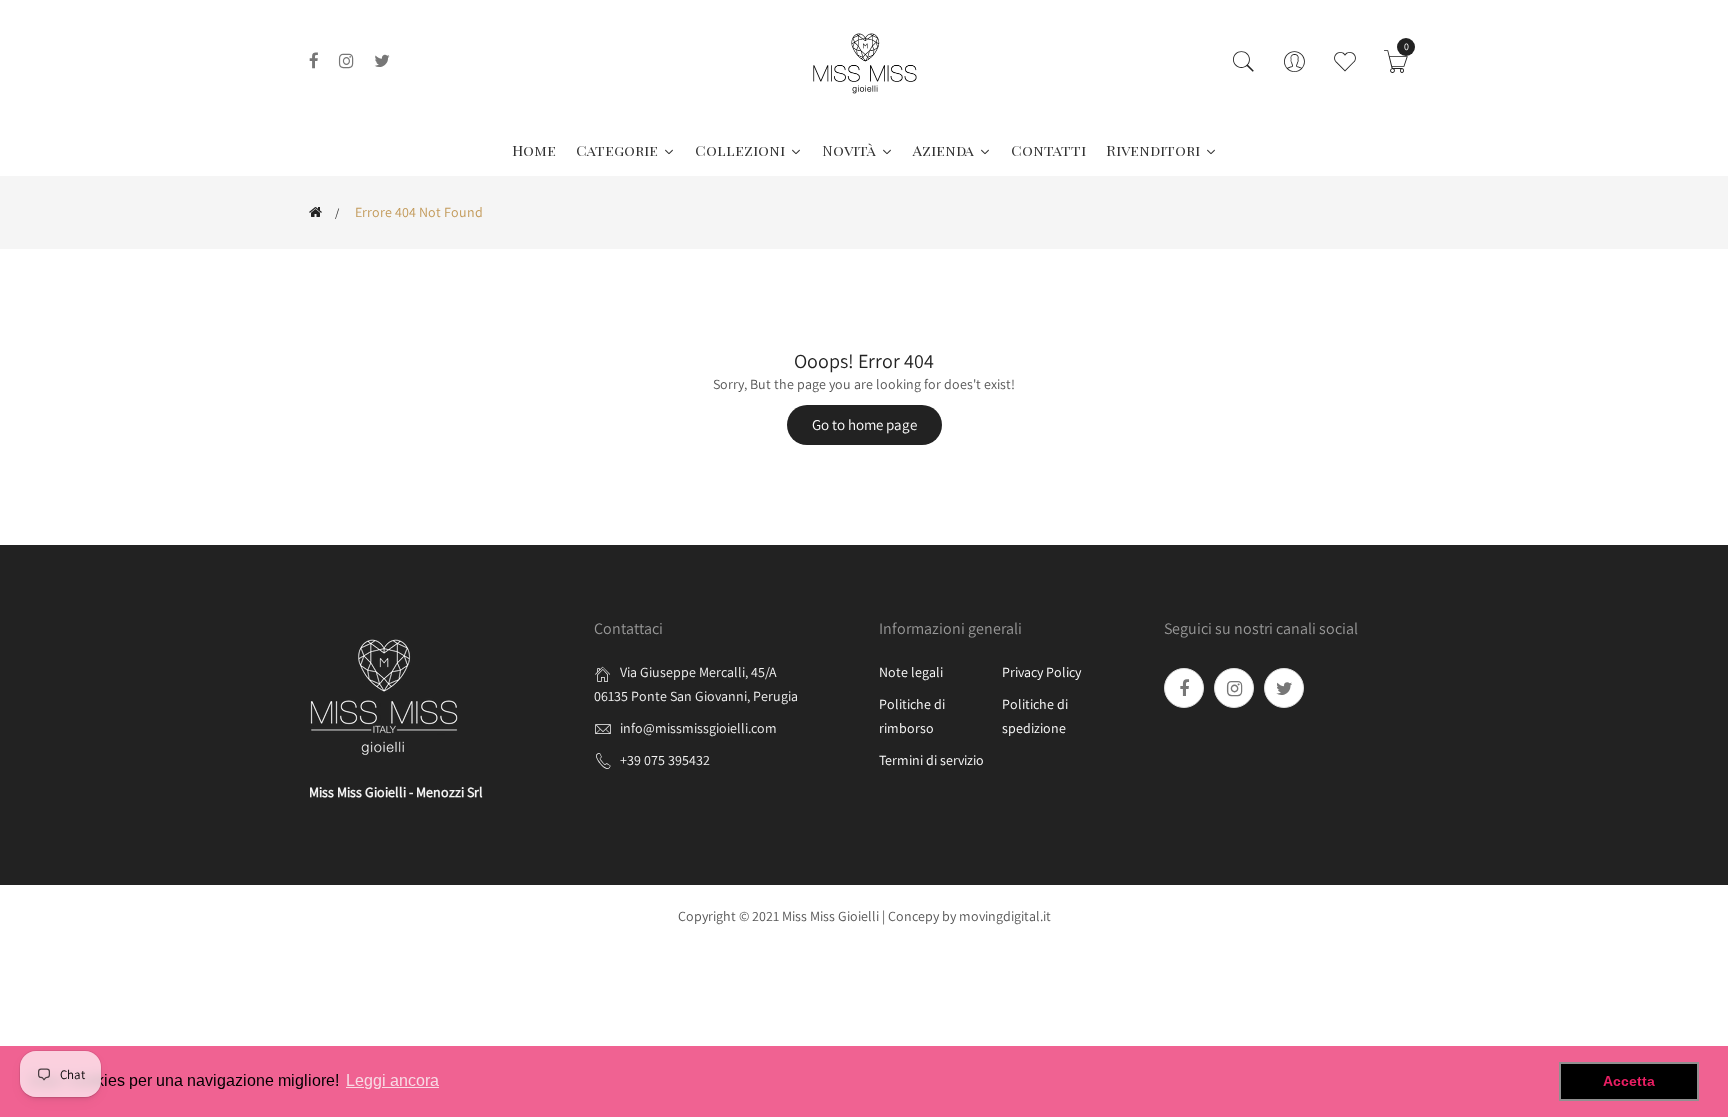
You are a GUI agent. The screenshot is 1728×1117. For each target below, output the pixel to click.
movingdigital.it (1005, 916)
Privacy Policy (1041, 672)
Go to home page (864, 424)
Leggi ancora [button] (392, 1080)
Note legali (911, 672)
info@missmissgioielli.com (698, 728)
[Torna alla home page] (315, 212)
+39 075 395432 (665, 760)
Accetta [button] (1629, 1081)
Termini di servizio (931, 760)
